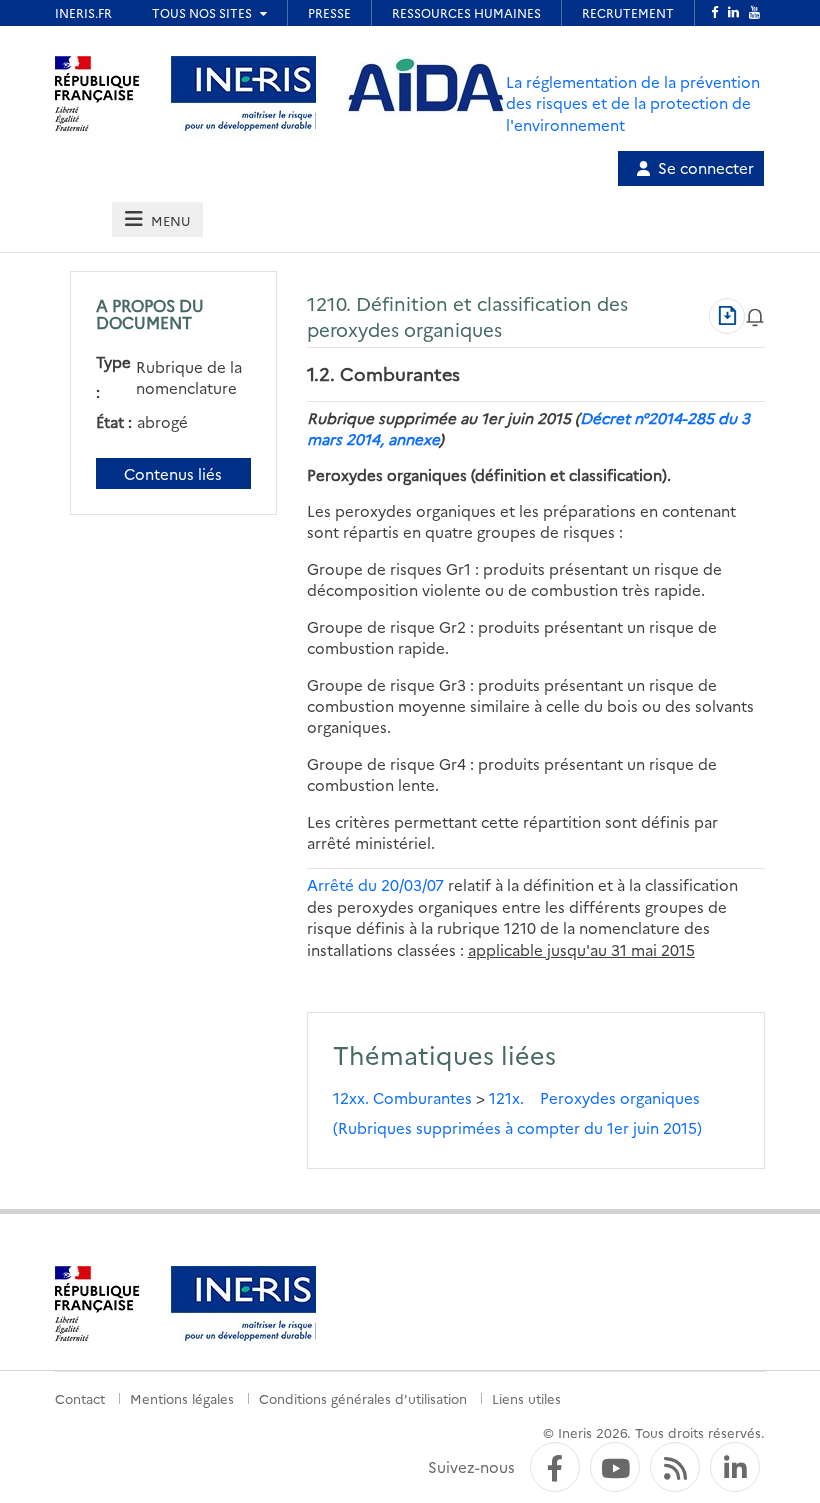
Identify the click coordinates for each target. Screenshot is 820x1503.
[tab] (157, 219)
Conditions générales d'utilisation (363, 1398)
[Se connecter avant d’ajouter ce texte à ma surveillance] (755, 315)
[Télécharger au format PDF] (727, 316)
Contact (80, 1398)
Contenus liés (173, 473)
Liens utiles (526, 1398)
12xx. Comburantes (402, 1097)
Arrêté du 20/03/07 (375, 884)
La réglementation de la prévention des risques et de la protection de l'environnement (633, 103)
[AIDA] (426, 86)
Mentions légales (182, 1398)
